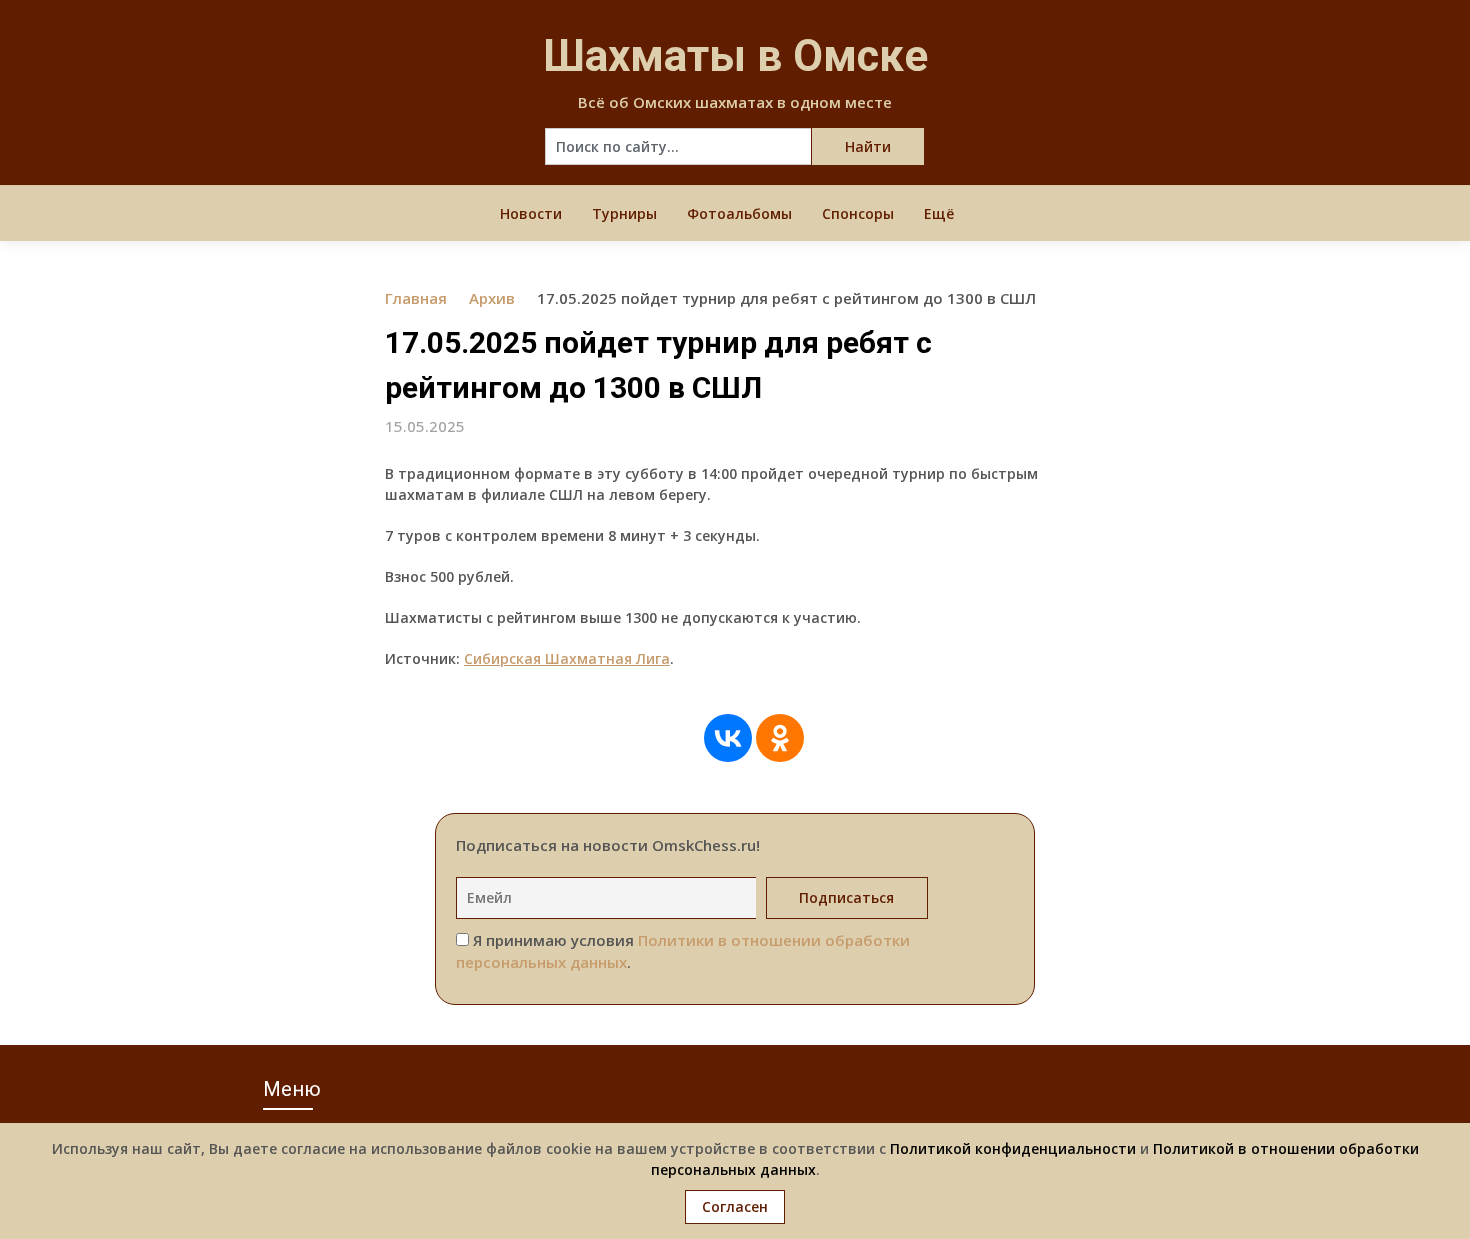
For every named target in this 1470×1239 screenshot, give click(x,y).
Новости (531, 213)
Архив (492, 298)
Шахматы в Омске (735, 56)
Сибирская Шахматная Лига (567, 658)
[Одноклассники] (780, 738)
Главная (416, 298)
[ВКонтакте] (728, 738)
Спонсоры (858, 213)
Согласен (735, 1206)
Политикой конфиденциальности (1013, 1148)
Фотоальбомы (739, 213)
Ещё (939, 213)
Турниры (624, 213)
